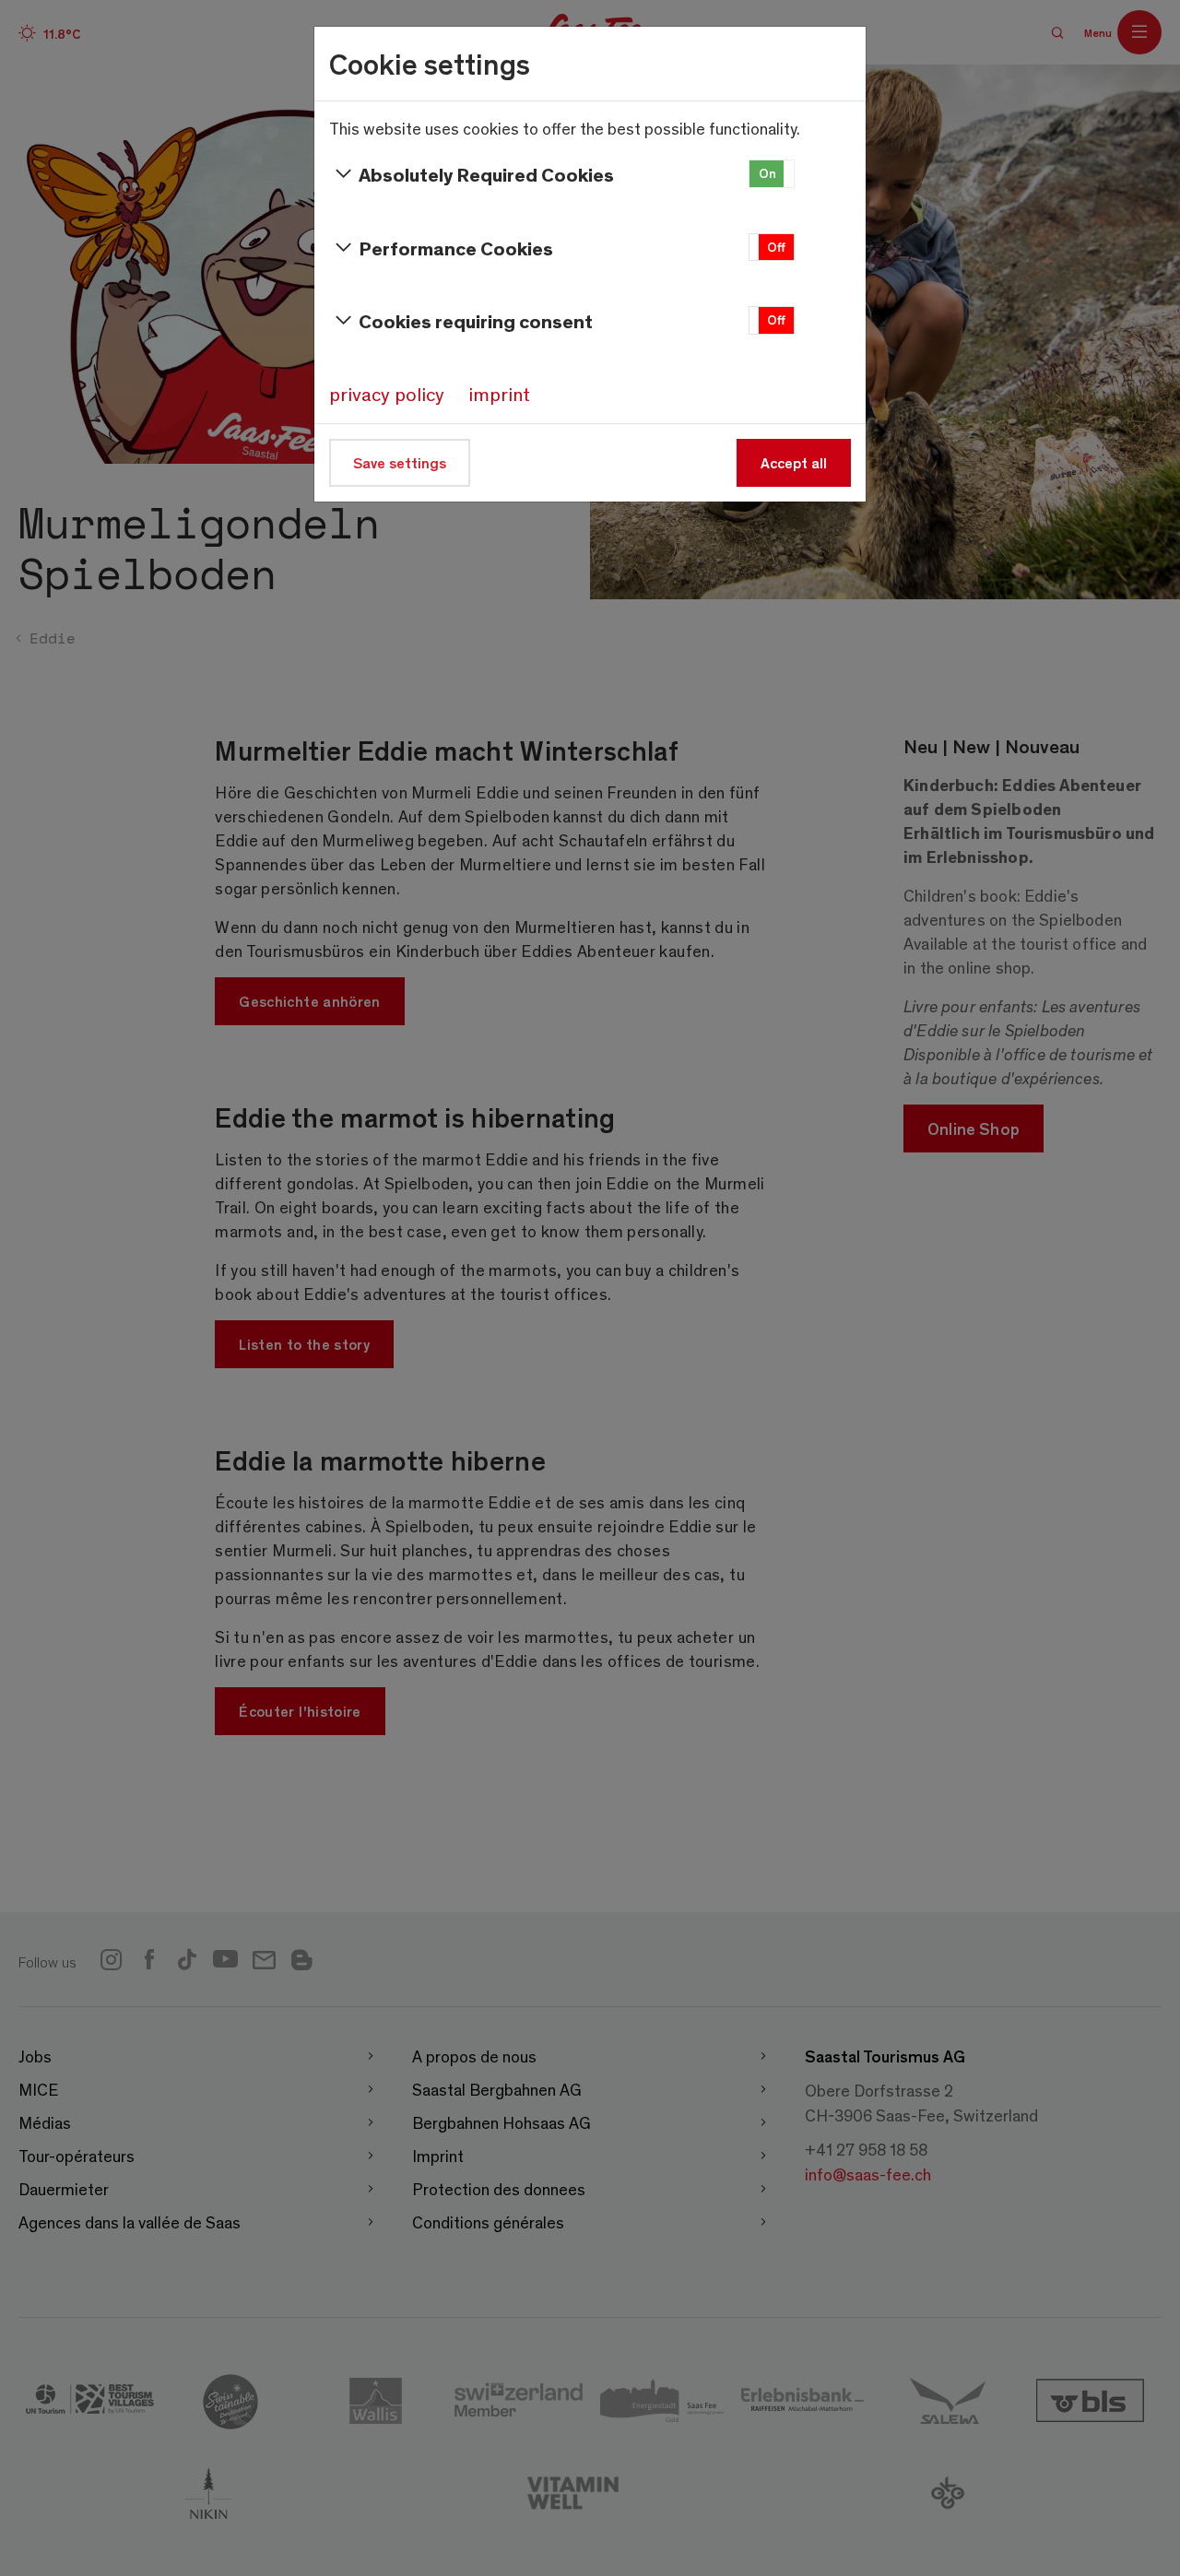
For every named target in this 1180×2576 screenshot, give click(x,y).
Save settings (400, 462)
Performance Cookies (456, 248)
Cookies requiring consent (476, 320)
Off (776, 247)
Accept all (794, 462)
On (767, 173)
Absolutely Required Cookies (486, 174)
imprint (499, 394)
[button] (772, 174)
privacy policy (387, 394)
